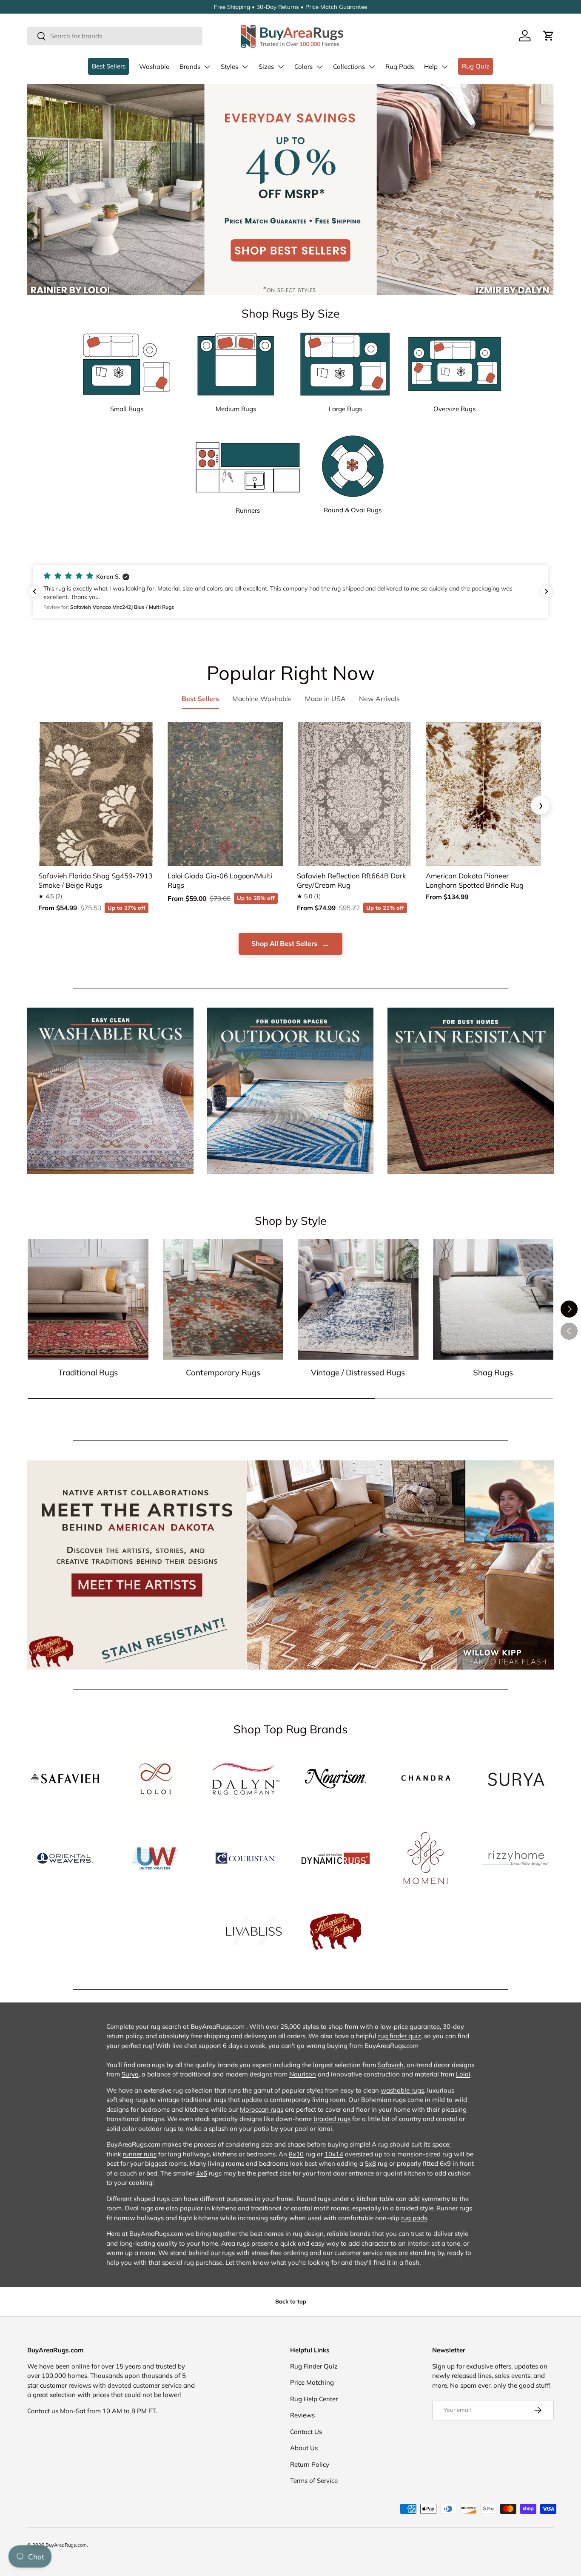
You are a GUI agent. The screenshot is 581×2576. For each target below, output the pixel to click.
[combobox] (115, 36)
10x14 (334, 2154)
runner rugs (140, 2154)
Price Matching (312, 2382)
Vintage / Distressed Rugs (358, 1372)
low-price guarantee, (412, 2026)
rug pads (414, 2218)
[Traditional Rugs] (88, 1299)
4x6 (202, 2173)
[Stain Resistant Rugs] (471, 1091)
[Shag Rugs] (493, 1299)
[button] (549, 36)
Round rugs (313, 2199)
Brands (190, 67)
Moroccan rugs (262, 2109)
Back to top (291, 2301)
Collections (349, 67)
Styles (229, 67)
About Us (304, 2448)
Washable (154, 67)
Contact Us (306, 2432)
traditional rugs (204, 2100)
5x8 (370, 2163)
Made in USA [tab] (325, 699)
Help (431, 67)
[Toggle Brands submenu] (207, 67)
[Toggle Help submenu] (444, 67)
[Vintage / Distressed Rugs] (358, 1299)
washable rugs (402, 2090)
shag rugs (134, 2100)
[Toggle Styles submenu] (245, 67)
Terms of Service (314, 2481)
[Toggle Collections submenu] (372, 67)
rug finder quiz (400, 2036)
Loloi (463, 2074)
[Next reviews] (547, 591)
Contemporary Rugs (223, 1372)
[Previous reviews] (34, 591)
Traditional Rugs (88, 1372)
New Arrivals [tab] (379, 699)
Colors (303, 67)
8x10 (296, 2154)
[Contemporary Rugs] (223, 1299)
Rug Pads (400, 67)
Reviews (302, 2415)
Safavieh (391, 2065)
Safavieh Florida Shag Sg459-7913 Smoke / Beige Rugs (95, 880)
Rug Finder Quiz (314, 2366)
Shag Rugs (493, 1372)
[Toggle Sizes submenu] (281, 67)
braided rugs (332, 2119)
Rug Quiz (476, 66)
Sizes (266, 67)
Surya (130, 2074)
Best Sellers (109, 66)
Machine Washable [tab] (262, 699)
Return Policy (310, 2464)
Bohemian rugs (383, 2100)
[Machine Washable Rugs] (110, 1091)
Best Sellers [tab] (200, 699)
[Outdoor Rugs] (290, 1091)
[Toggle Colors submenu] (319, 67)
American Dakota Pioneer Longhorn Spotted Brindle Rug (475, 880)
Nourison (303, 2074)
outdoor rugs (157, 2129)
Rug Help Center (314, 2399)
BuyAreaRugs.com (66, 2545)
